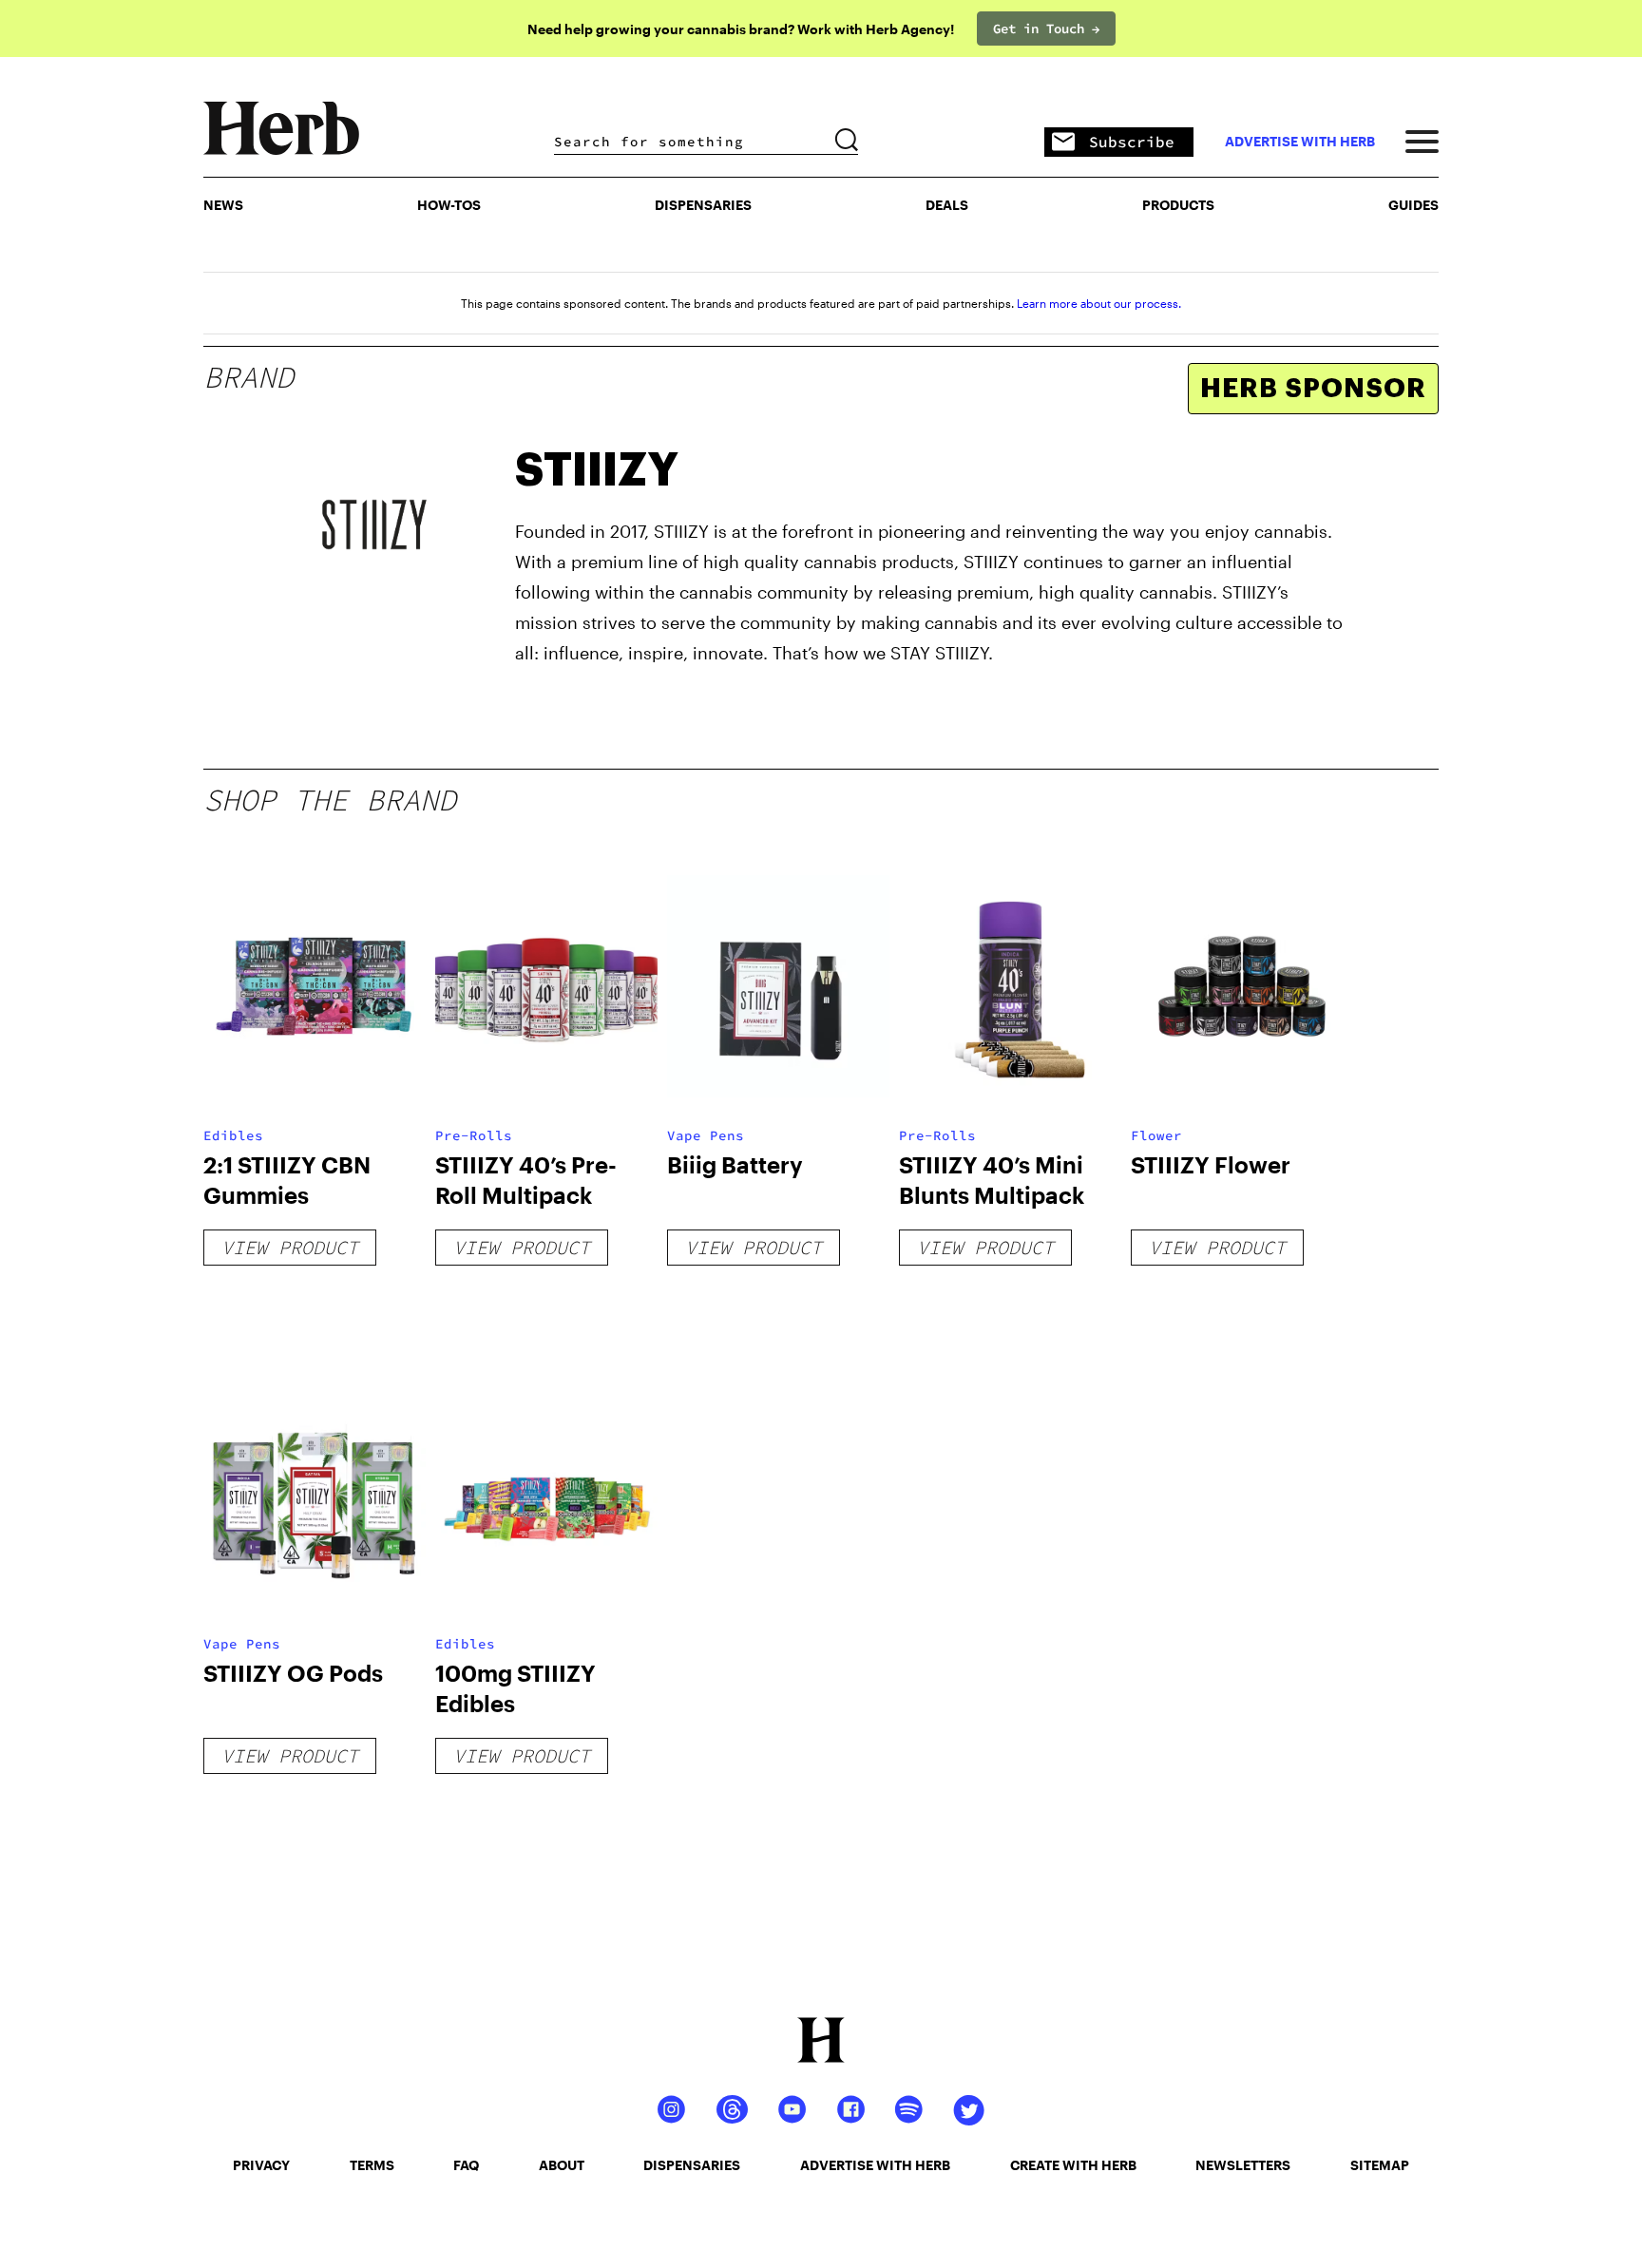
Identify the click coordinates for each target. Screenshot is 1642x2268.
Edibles (233, 1135)
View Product (290, 1247)
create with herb (1073, 2165)
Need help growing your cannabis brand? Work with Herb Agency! (741, 29)
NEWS (223, 205)
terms (372, 2165)
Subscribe (1132, 142)
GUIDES (1413, 205)
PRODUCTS (1178, 205)
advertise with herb (1300, 142)
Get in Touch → (1046, 29)
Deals (947, 205)
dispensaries (692, 2165)
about (562, 2165)
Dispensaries (703, 205)
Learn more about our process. (1099, 303)
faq (466, 2165)
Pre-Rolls (474, 1135)
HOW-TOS (449, 205)
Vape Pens (706, 1135)
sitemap (1380, 2165)
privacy (261, 2165)
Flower (1156, 1135)
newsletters (1243, 2165)
